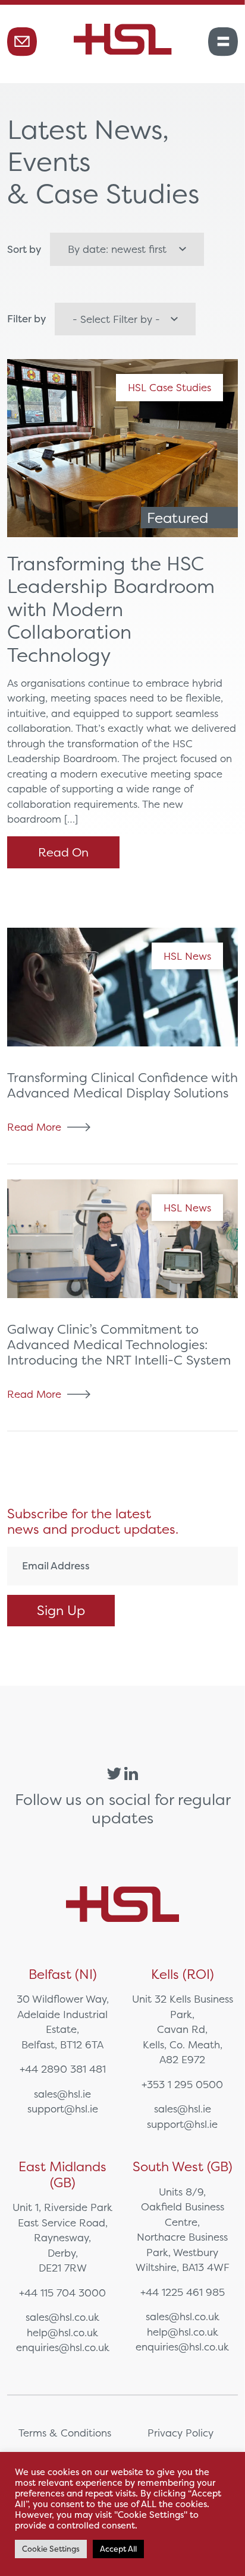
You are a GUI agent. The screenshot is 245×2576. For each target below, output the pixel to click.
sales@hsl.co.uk (62, 2317)
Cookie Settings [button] (51, 2549)
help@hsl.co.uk (62, 2332)
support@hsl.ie (63, 2109)
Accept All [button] (118, 2549)
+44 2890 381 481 (63, 2069)
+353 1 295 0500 (182, 2084)
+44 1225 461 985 (183, 2292)
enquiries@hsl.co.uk (63, 2347)
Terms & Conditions (65, 2433)
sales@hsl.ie (62, 2094)
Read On (63, 852)
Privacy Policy (180, 2433)
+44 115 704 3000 (62, 2293)
